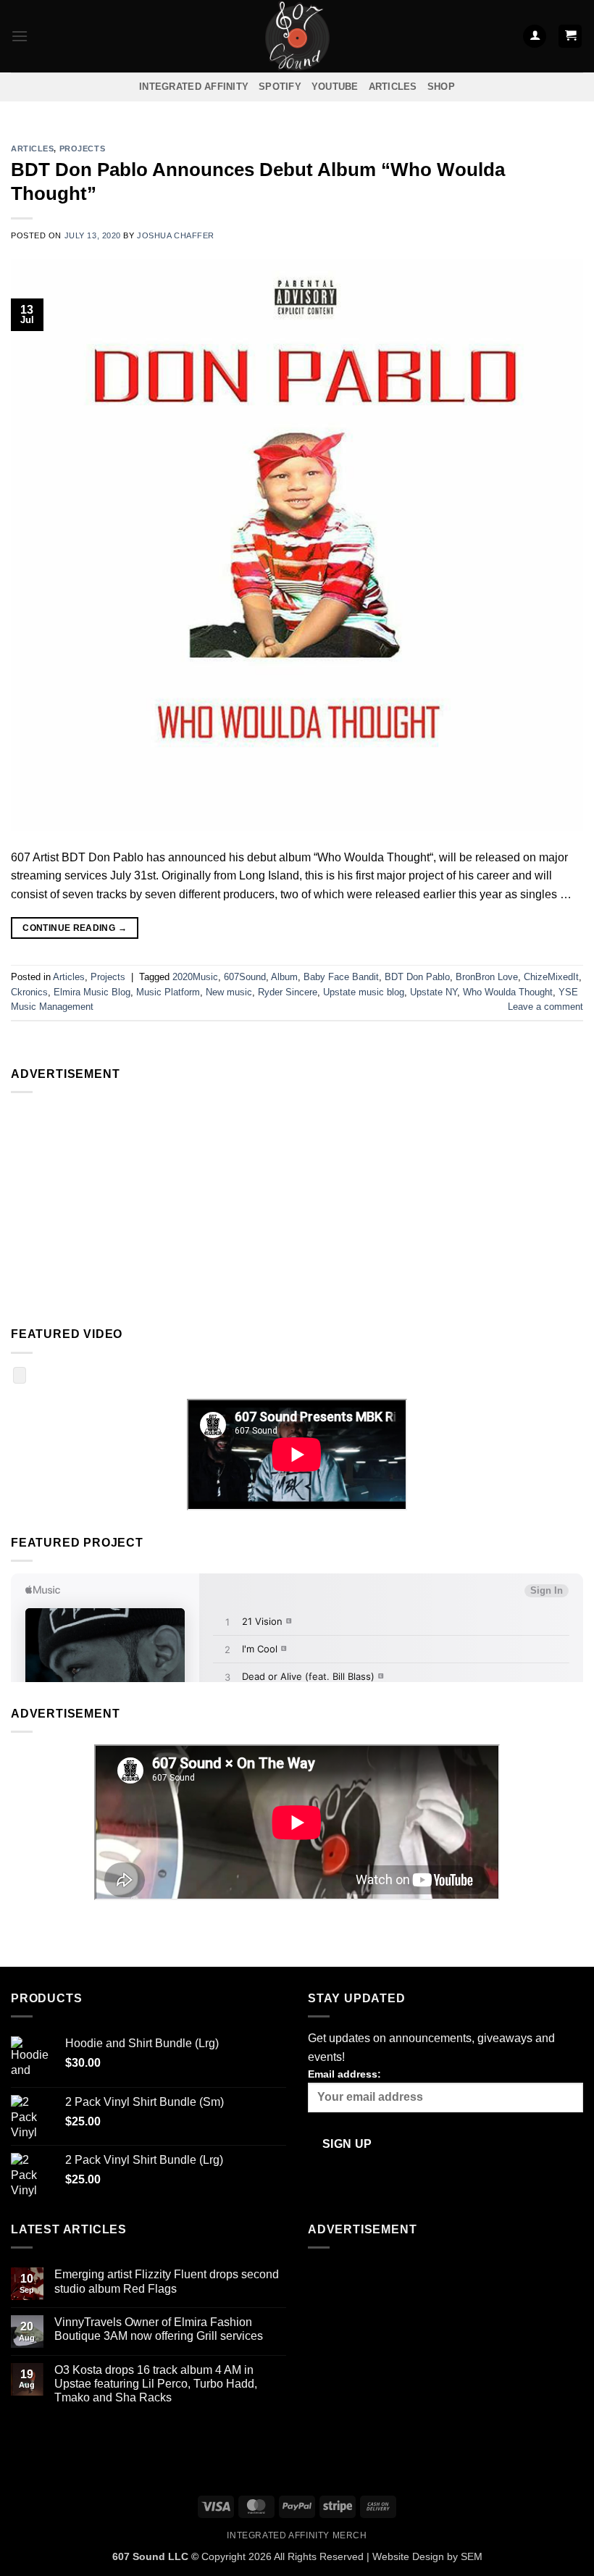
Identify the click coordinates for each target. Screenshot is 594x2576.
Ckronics (29, 992)
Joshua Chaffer (176, 235)
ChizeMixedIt (551, 977)
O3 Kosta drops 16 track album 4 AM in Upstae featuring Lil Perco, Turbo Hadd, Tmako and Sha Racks (156, 2384)
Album (284, 977)
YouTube (335, 87)
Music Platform (168, 992)
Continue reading (75, 928)
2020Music (195, 977)
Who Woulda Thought (508, 992)
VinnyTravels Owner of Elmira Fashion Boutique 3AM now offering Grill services (159, 2329)
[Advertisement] (297, 1206)
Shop (441, 87)
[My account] (535, 37)
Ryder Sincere (288, 992)
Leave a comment (545, 1007)
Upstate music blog (364, 992)
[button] (20, 36)
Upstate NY (434, 992)
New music (229, 992)
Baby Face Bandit (341, 977)
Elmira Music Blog (92, 992)
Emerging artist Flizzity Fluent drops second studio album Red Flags (167, 2281)
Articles (393, 87)
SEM (472, 2556)
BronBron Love (487, 977)
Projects (82, 149)
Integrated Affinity (194, 87)
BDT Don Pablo (417, 977)
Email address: (344, 2074)
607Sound (245, 977)
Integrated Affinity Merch (297, 2535)
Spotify (280, 87)
